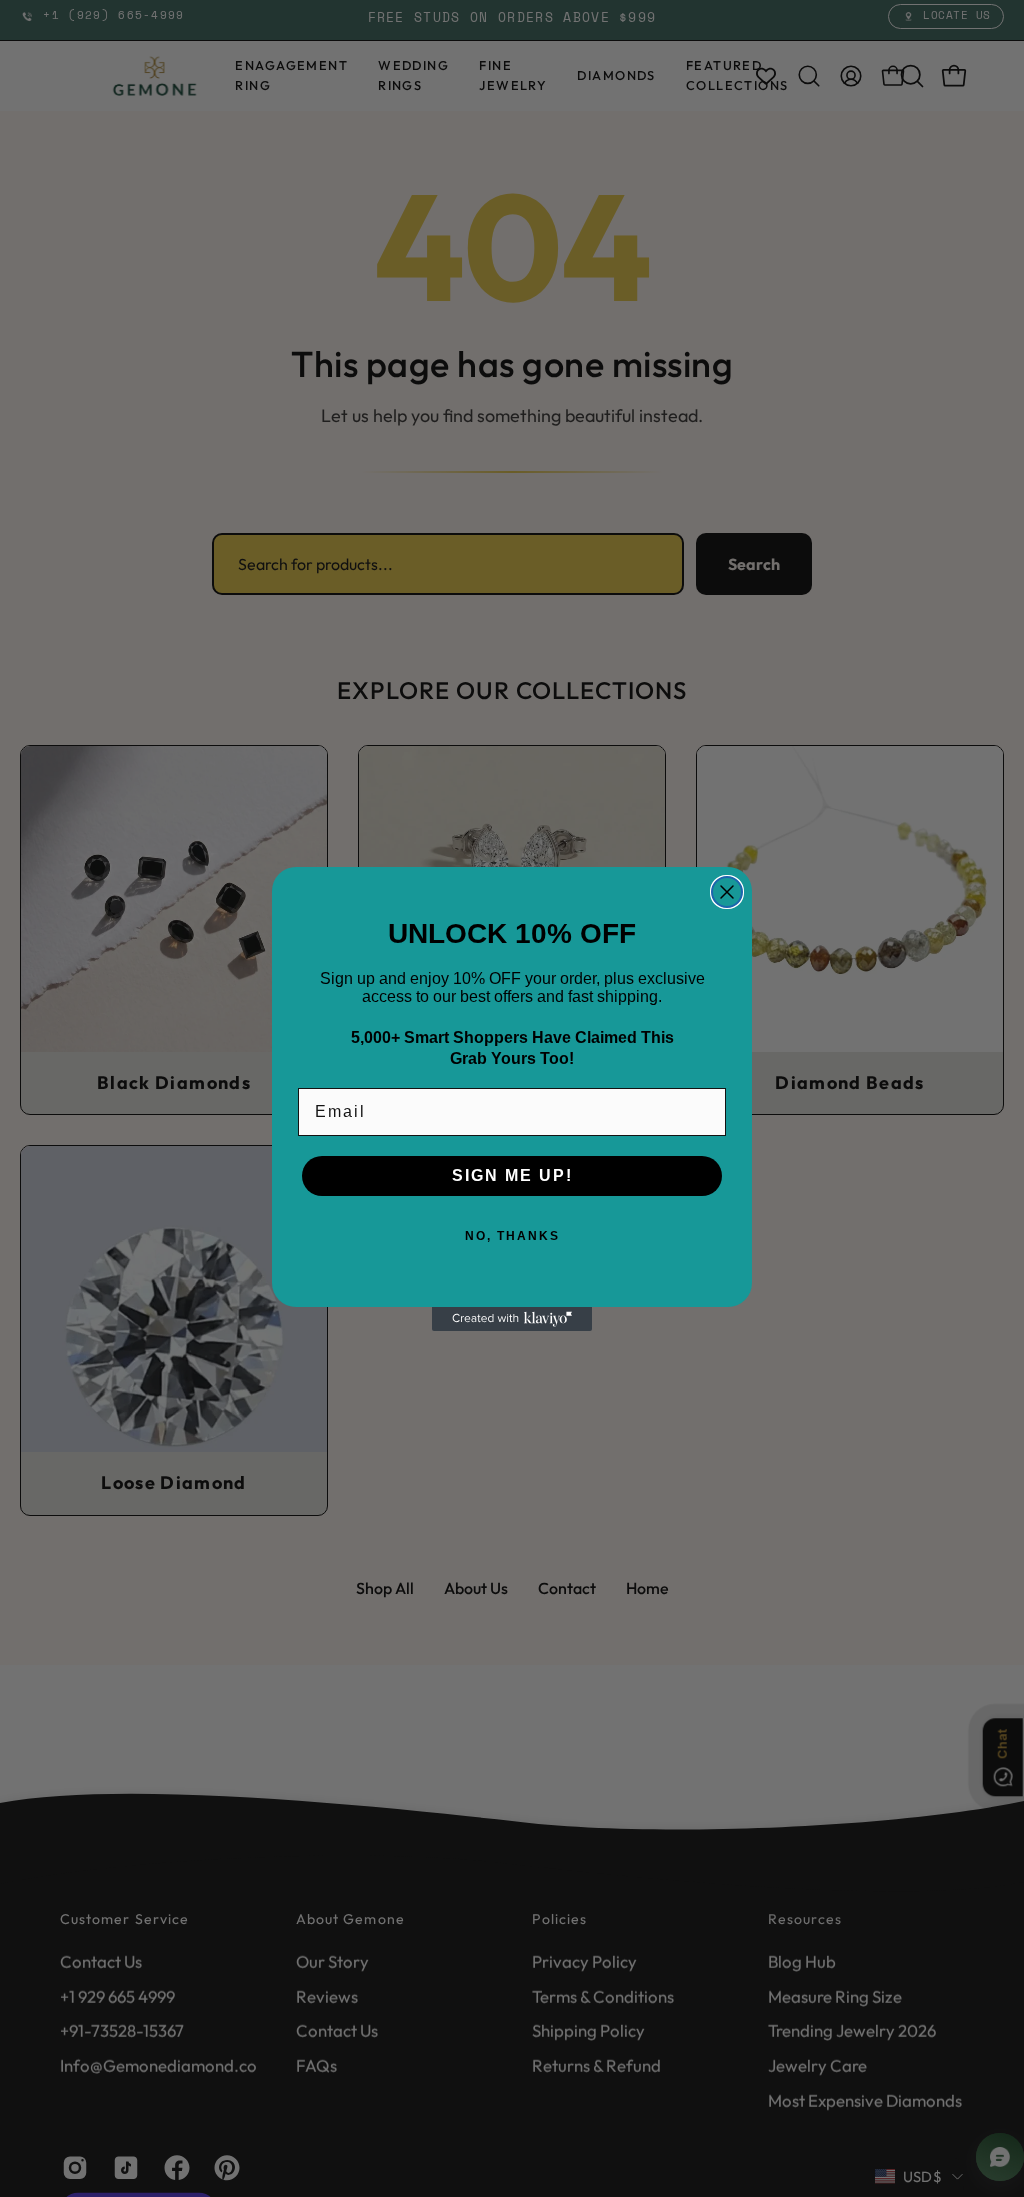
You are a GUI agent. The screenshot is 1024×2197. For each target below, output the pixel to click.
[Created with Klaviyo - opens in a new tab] (512, 1319)
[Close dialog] (727, 892)
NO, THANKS (512, 1236)
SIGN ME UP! (512, 1175)
